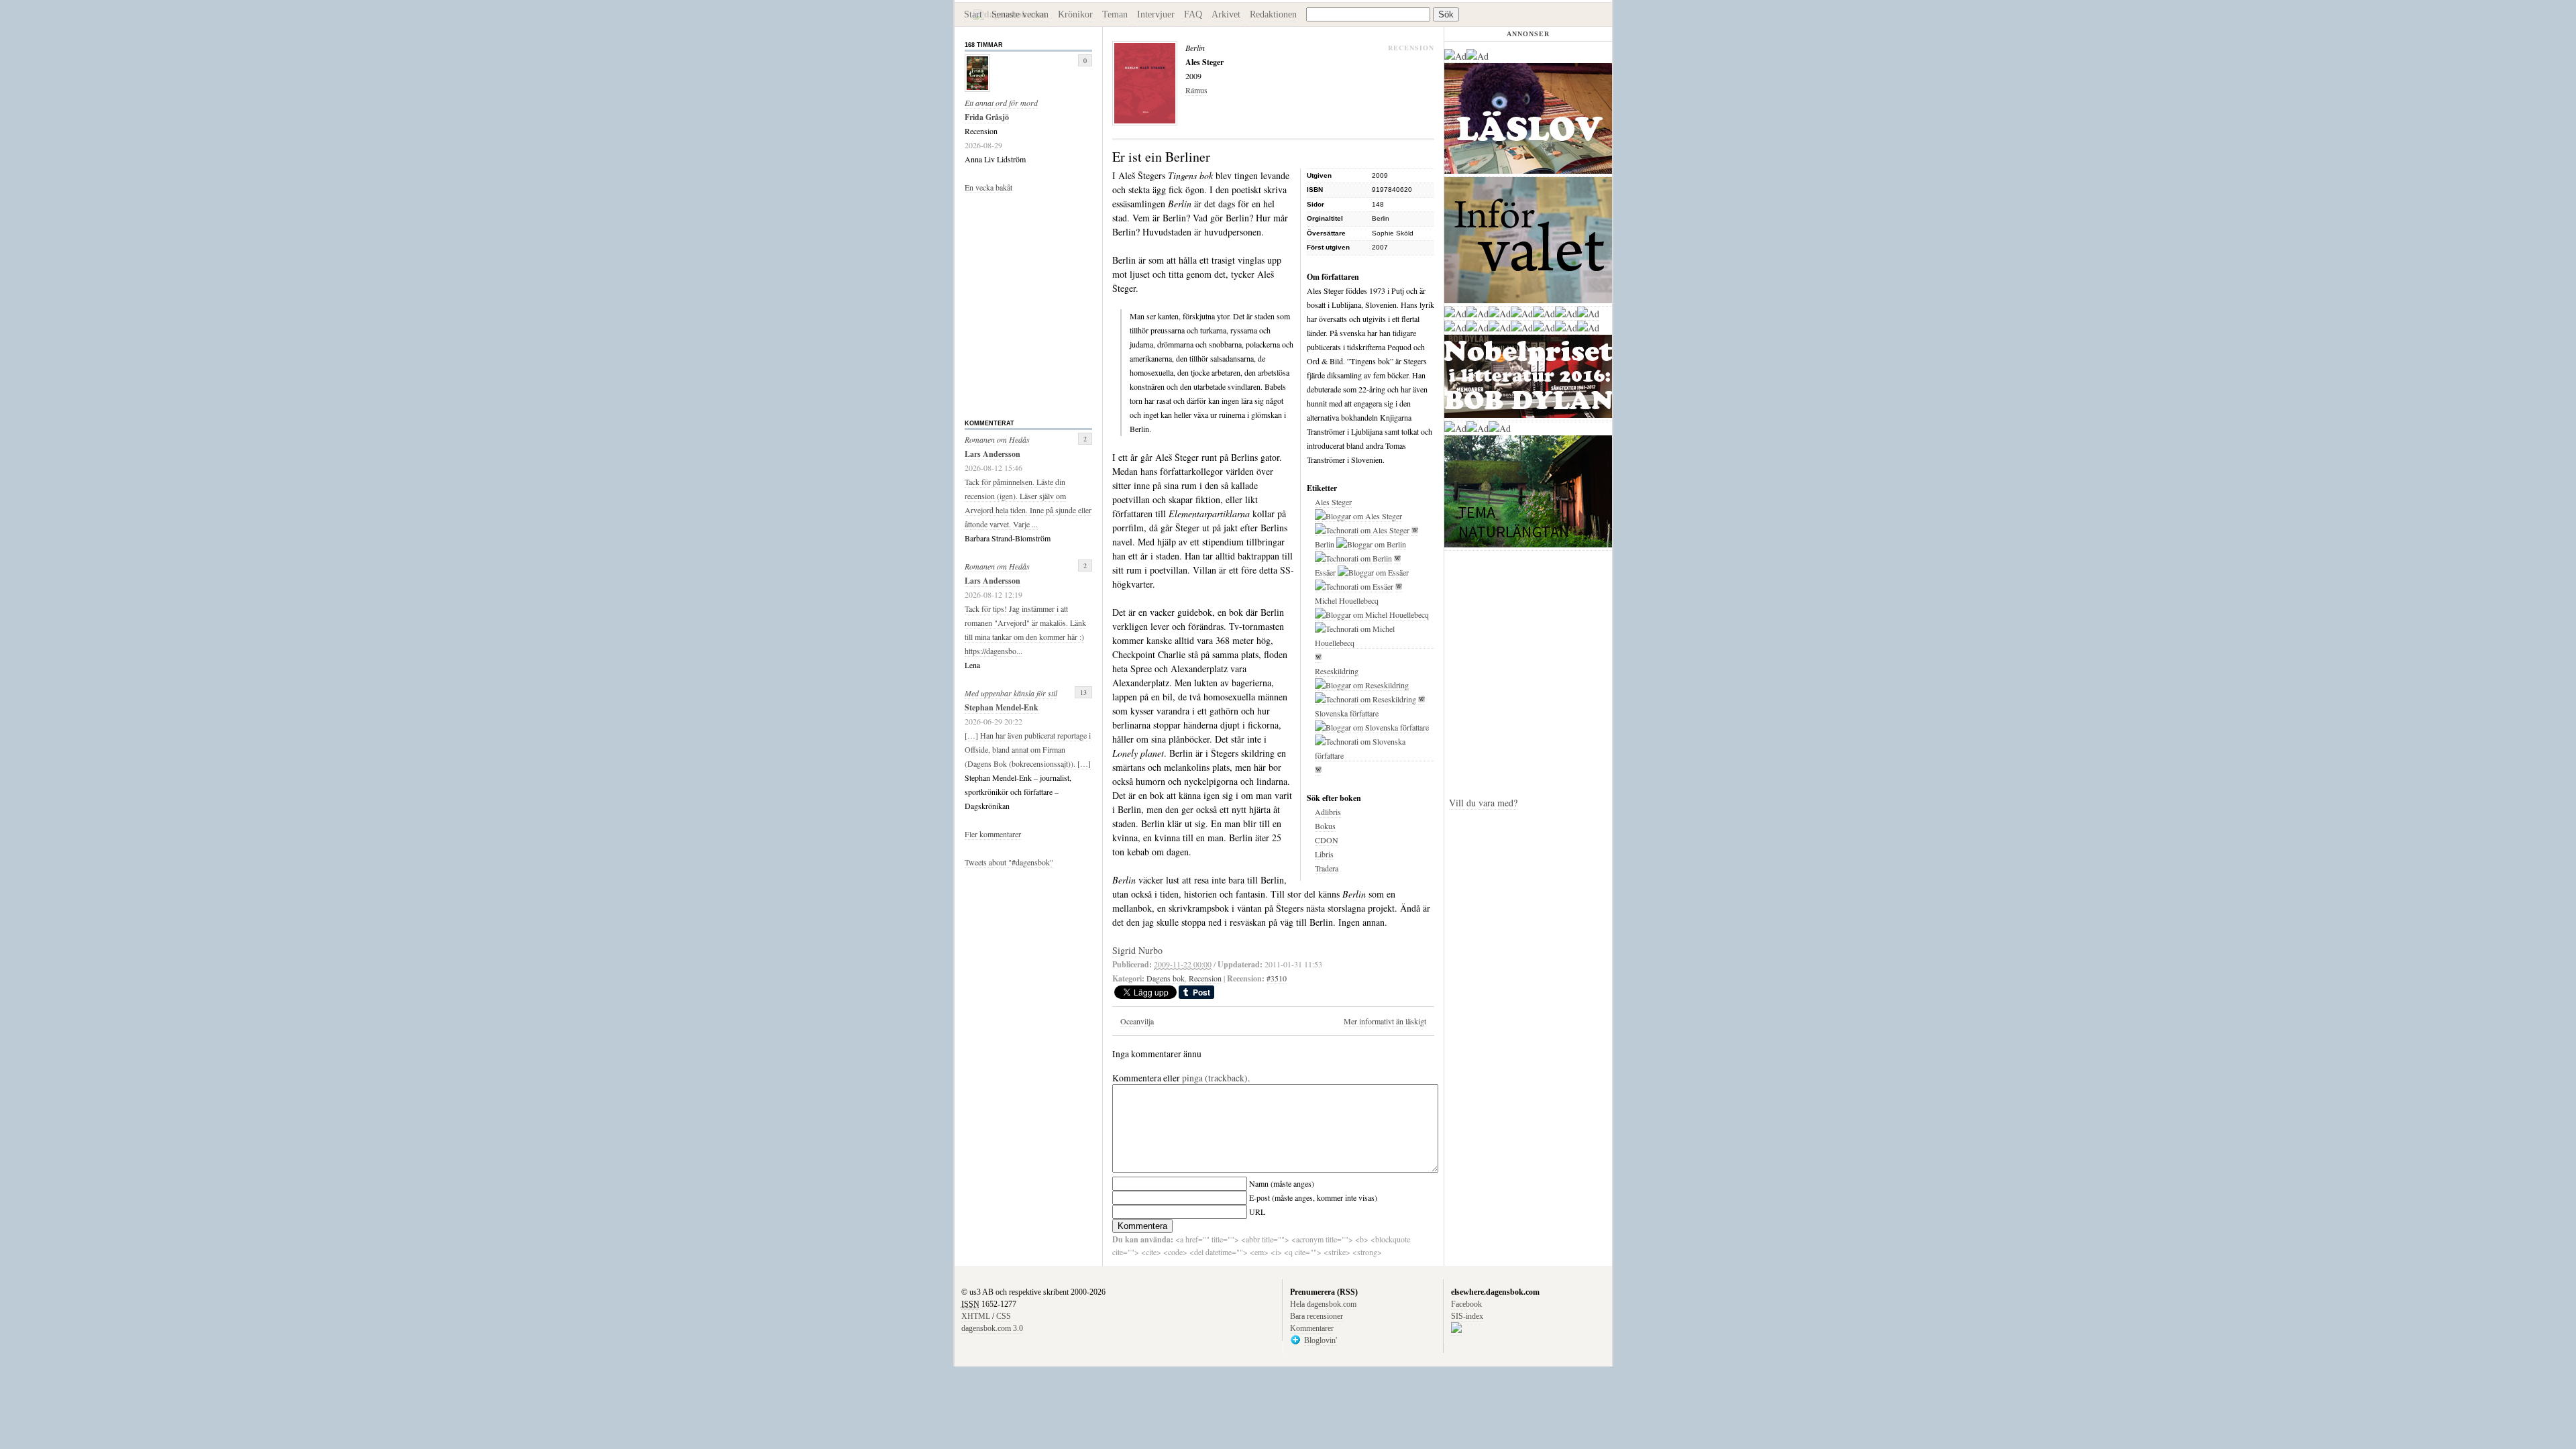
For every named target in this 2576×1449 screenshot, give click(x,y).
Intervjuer (1156, 14)
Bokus (1325, 826)
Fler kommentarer (993, 834)
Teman (1115, 14)
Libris (1324, 854)
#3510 (1277, 978)
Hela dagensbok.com (1323, 1304)
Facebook (1466, 1304)
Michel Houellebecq (1347, 600)
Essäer (1325, 572)
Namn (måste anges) (1282, 1183)
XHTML (976, 1316)
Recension (1205, 978)
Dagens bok (1166, 978)
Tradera (1327, 868)
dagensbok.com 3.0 (992, 1328)
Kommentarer (1312, 1328)
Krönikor (1075, 14)
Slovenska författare (1347, 713)
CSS (1004, 1316)
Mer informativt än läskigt (1385, 1021)
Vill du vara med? (1483, 803)
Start (973, 14)
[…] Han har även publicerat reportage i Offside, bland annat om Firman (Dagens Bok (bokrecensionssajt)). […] (1028, 749)
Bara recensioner (1317, 1316)
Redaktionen (1273, 14)
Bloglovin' (1321, 1340)
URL (1257, 1212)
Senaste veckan (1020, 14)
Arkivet (1226, 14)
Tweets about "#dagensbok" (1009, 862)
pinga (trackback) (1215, 1078)
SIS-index (1467, 1316)
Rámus (1196, 90)
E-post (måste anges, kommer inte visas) (1313, 1197)
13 (1083, 692)
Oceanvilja (1137, 1021)
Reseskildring (1337, 671)
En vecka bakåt (988, 187)
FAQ (1193, 14)
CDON (1327, 840)
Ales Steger (1333, 502)
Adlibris (1328, 812)
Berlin (1325, 544)
